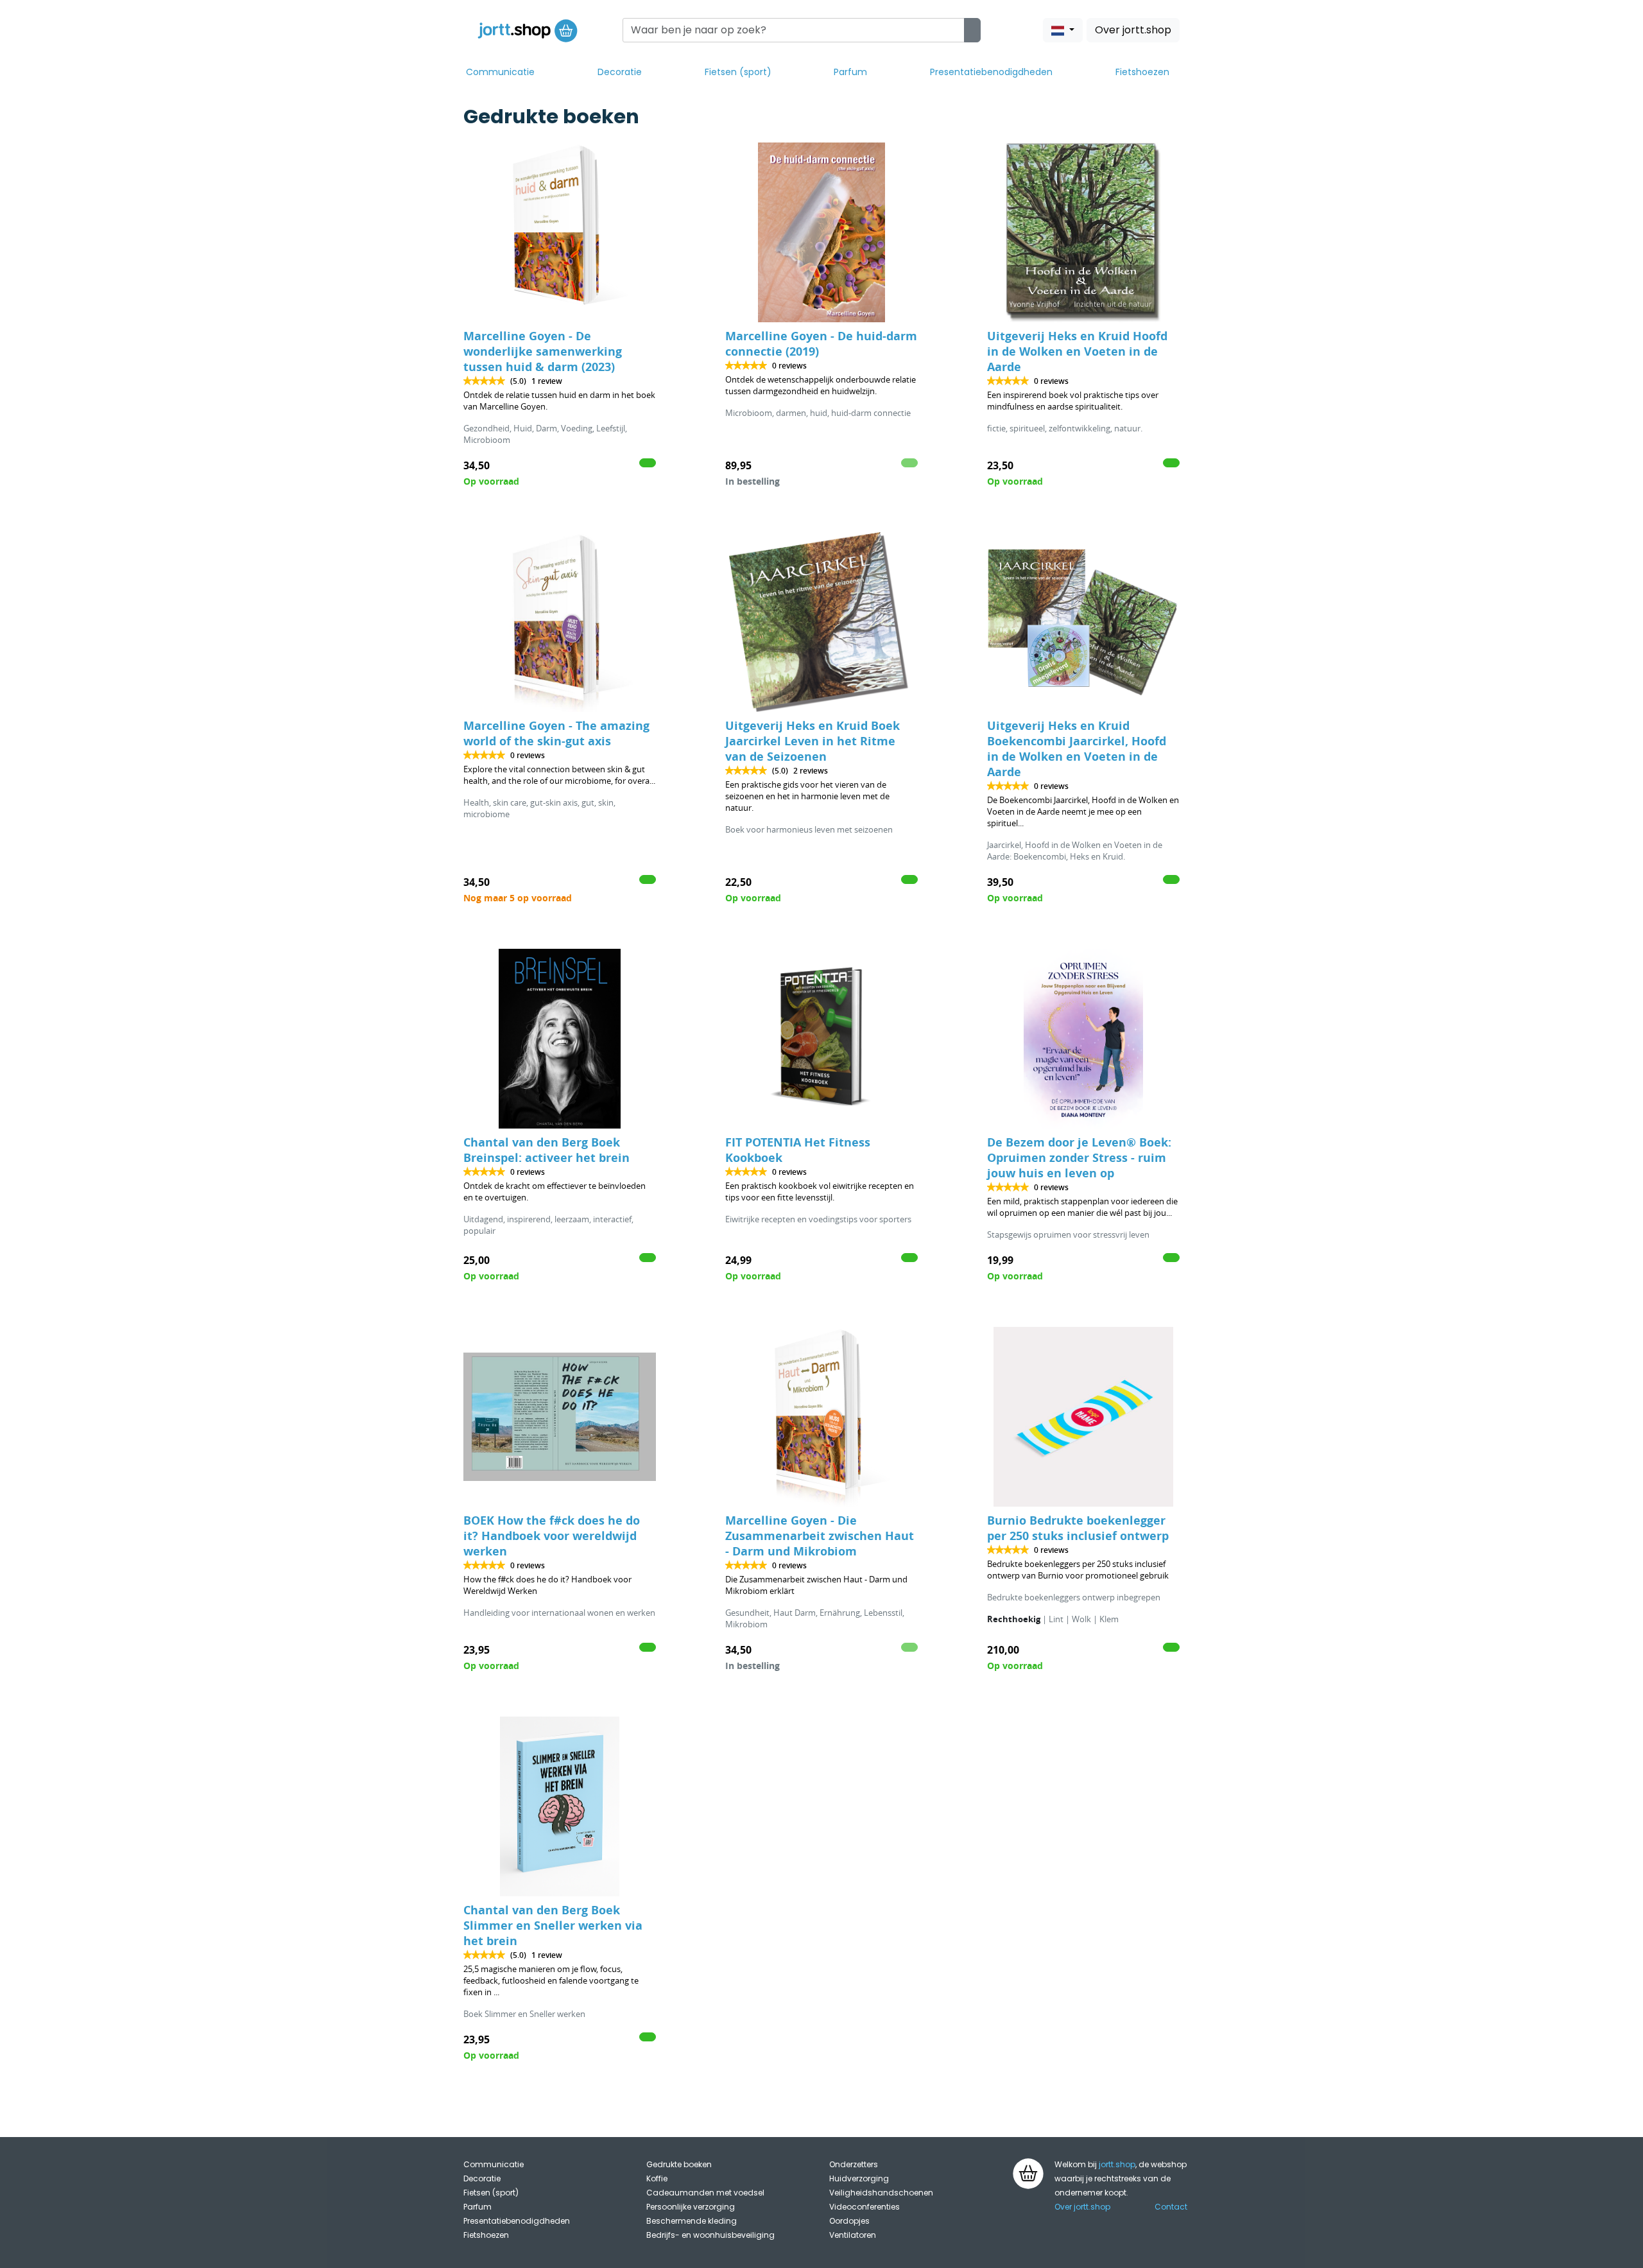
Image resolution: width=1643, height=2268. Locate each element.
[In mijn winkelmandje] (648, 463)
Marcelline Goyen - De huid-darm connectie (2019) (821, 344)
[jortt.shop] (528, 30)
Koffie (657, 2178)
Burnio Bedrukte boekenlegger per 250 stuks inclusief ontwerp (1078, 1528)
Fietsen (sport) (738, 72)
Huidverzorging (859, 2178)
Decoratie (620, 72)
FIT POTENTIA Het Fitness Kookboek (798, 1150)
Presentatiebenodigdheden (991, 72)
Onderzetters (854, 2164)
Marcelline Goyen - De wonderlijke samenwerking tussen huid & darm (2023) (543, 351)
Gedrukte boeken (679, 2164)
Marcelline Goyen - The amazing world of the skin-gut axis (556, 733)
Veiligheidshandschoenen (881, 2193)
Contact (1171, 2207)
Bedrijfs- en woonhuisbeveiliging (710, 2235)
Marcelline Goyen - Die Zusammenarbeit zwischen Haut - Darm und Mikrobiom (820, 1536)
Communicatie (500, 72)
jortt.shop (1117, 2164)
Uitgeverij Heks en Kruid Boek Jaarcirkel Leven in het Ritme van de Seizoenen (813, 741)
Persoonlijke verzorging (691, 2207)
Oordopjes (849, 2221)
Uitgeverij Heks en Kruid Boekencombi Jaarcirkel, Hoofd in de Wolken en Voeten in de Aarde (1077, 749)
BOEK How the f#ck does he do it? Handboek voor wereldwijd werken (552, 1536)
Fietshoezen (1142, 72)
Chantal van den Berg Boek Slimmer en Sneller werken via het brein (553, 1926)
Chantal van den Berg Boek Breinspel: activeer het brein (546, 1150)
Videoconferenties (865, 2207)
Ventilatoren (853, 2235)
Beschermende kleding (692, 2221)
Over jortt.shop (1133, 30)
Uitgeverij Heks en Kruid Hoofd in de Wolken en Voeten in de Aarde (1077, 351)
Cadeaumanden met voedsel (705, 2193)
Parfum (850, 72)
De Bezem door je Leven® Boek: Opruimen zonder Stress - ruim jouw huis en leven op (1079, 1158)
